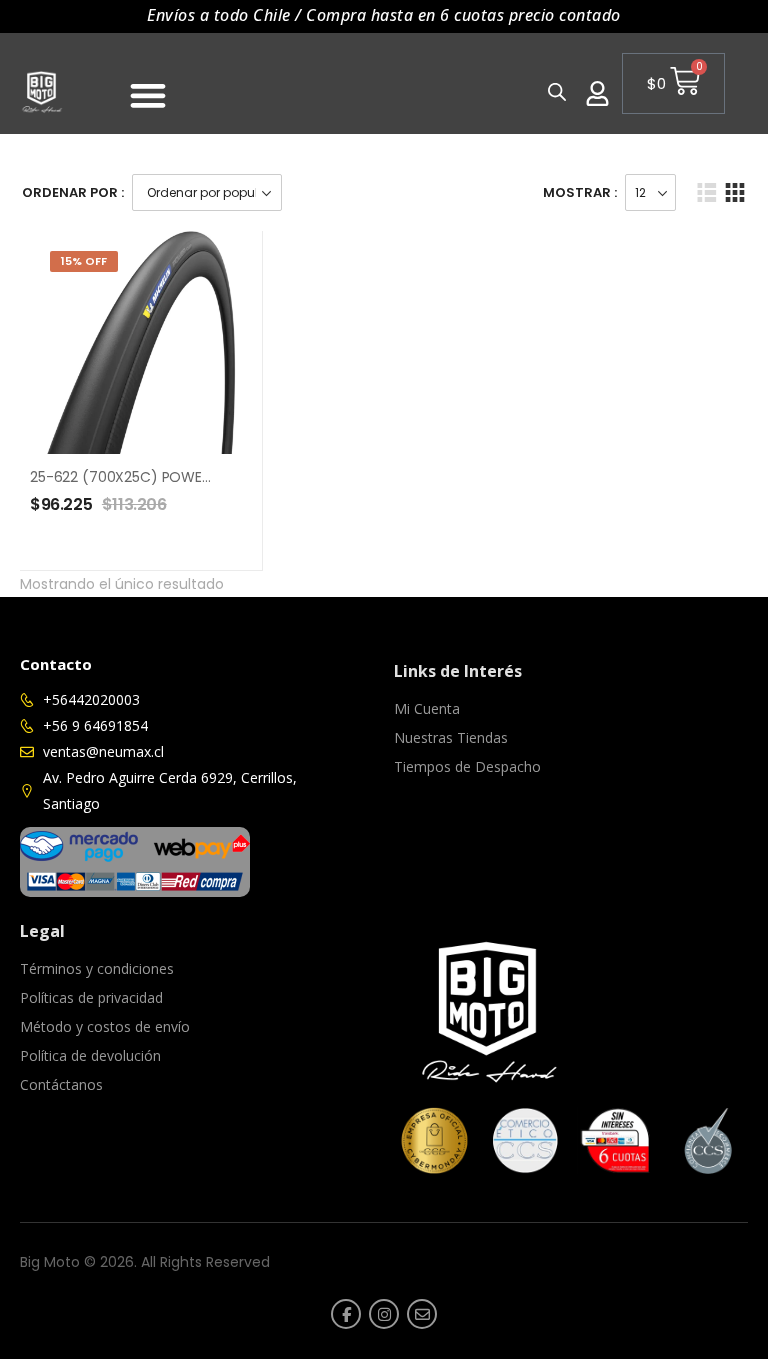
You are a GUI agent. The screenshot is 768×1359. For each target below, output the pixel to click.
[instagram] (384, 1314)
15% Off (84, 261)
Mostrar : (580, 192)
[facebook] (346, 1314)
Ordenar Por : (73, 192)
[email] (422, 1314)
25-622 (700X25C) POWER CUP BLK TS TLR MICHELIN (203, 477)
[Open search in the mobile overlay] (555, 91)
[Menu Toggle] (148, 95)
